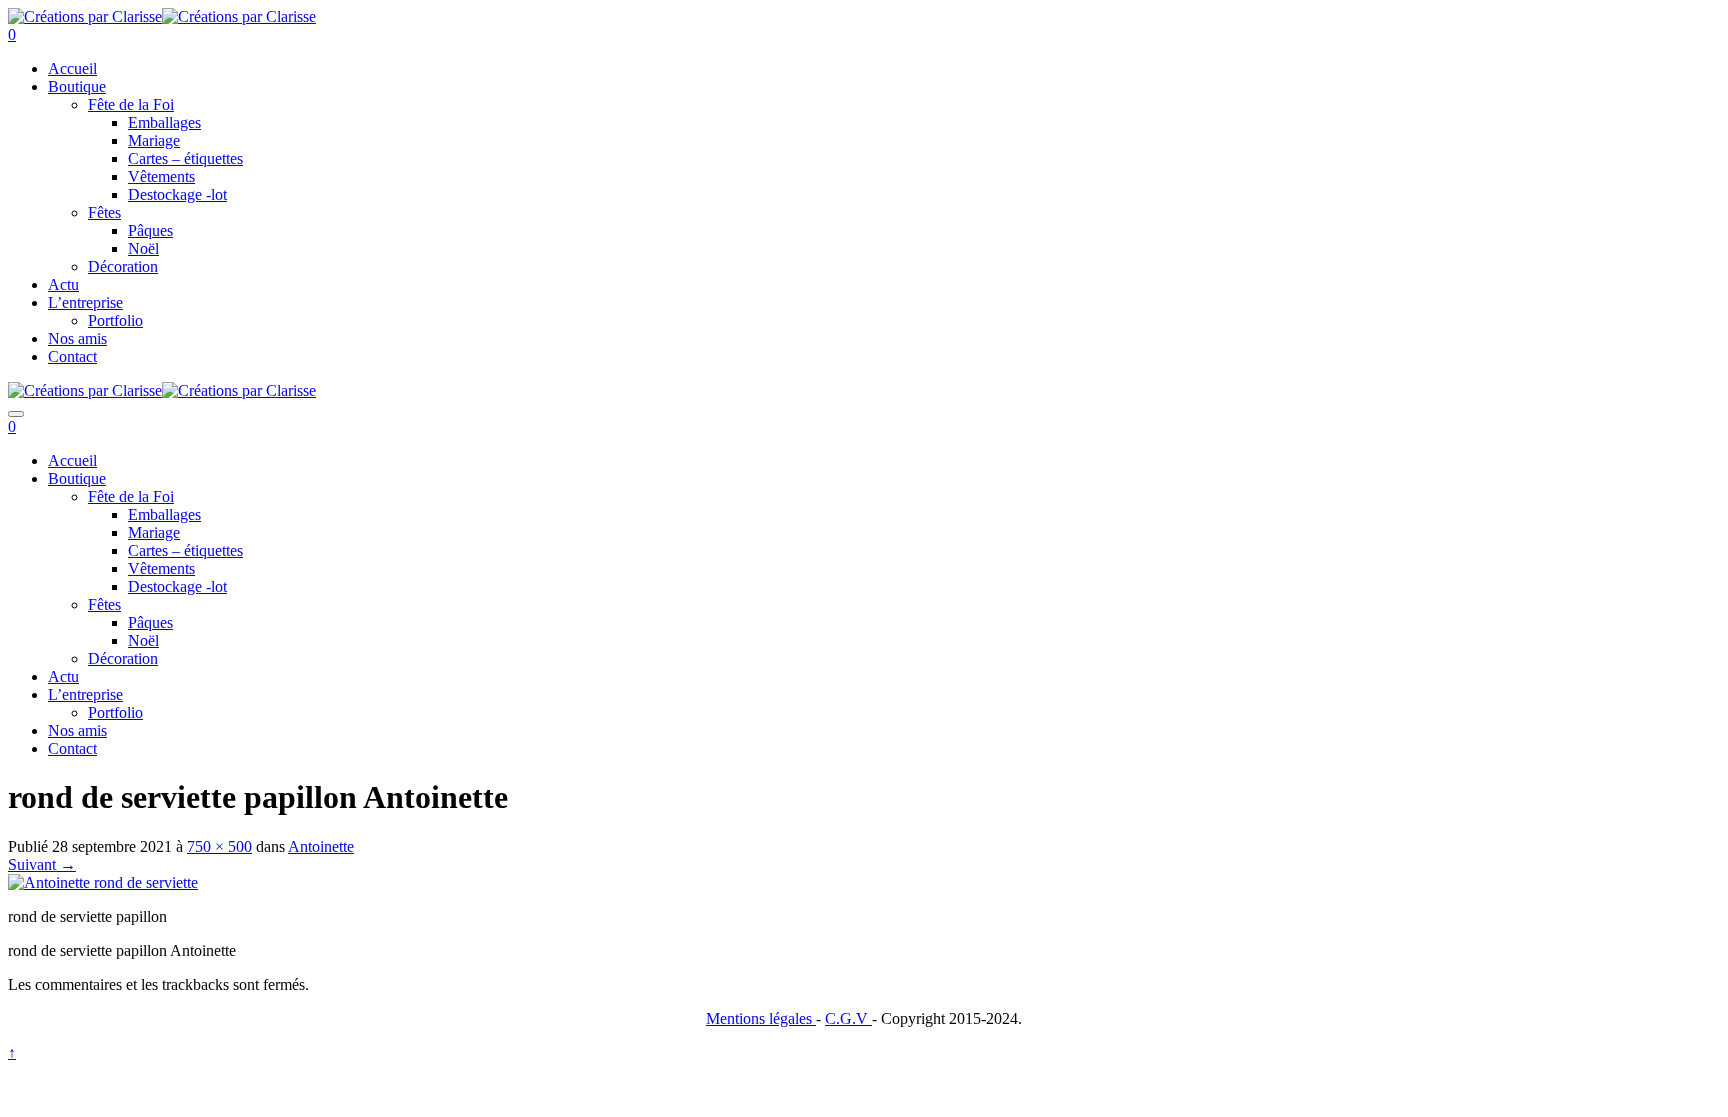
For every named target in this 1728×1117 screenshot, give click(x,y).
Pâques (150, 230)
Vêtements (161, 176)
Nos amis (77, 338)
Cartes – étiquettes (185, 158)
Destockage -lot (177, 194)
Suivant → (42, 864)
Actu (63, 284)
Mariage (154, 140)
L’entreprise (85, 302)
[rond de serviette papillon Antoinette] (103, 882)
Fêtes (104, 212)
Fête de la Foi (131, 104)
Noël (143, 248)
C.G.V (848, 1018)
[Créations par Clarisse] (85, 16)
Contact (72, 356)
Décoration (123, 266)
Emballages (164, 122)
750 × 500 (219, 846)
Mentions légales (761, 1018)
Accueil (72, 68)
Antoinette (321, 846)
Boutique (77, 86)
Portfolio (115, 320)
